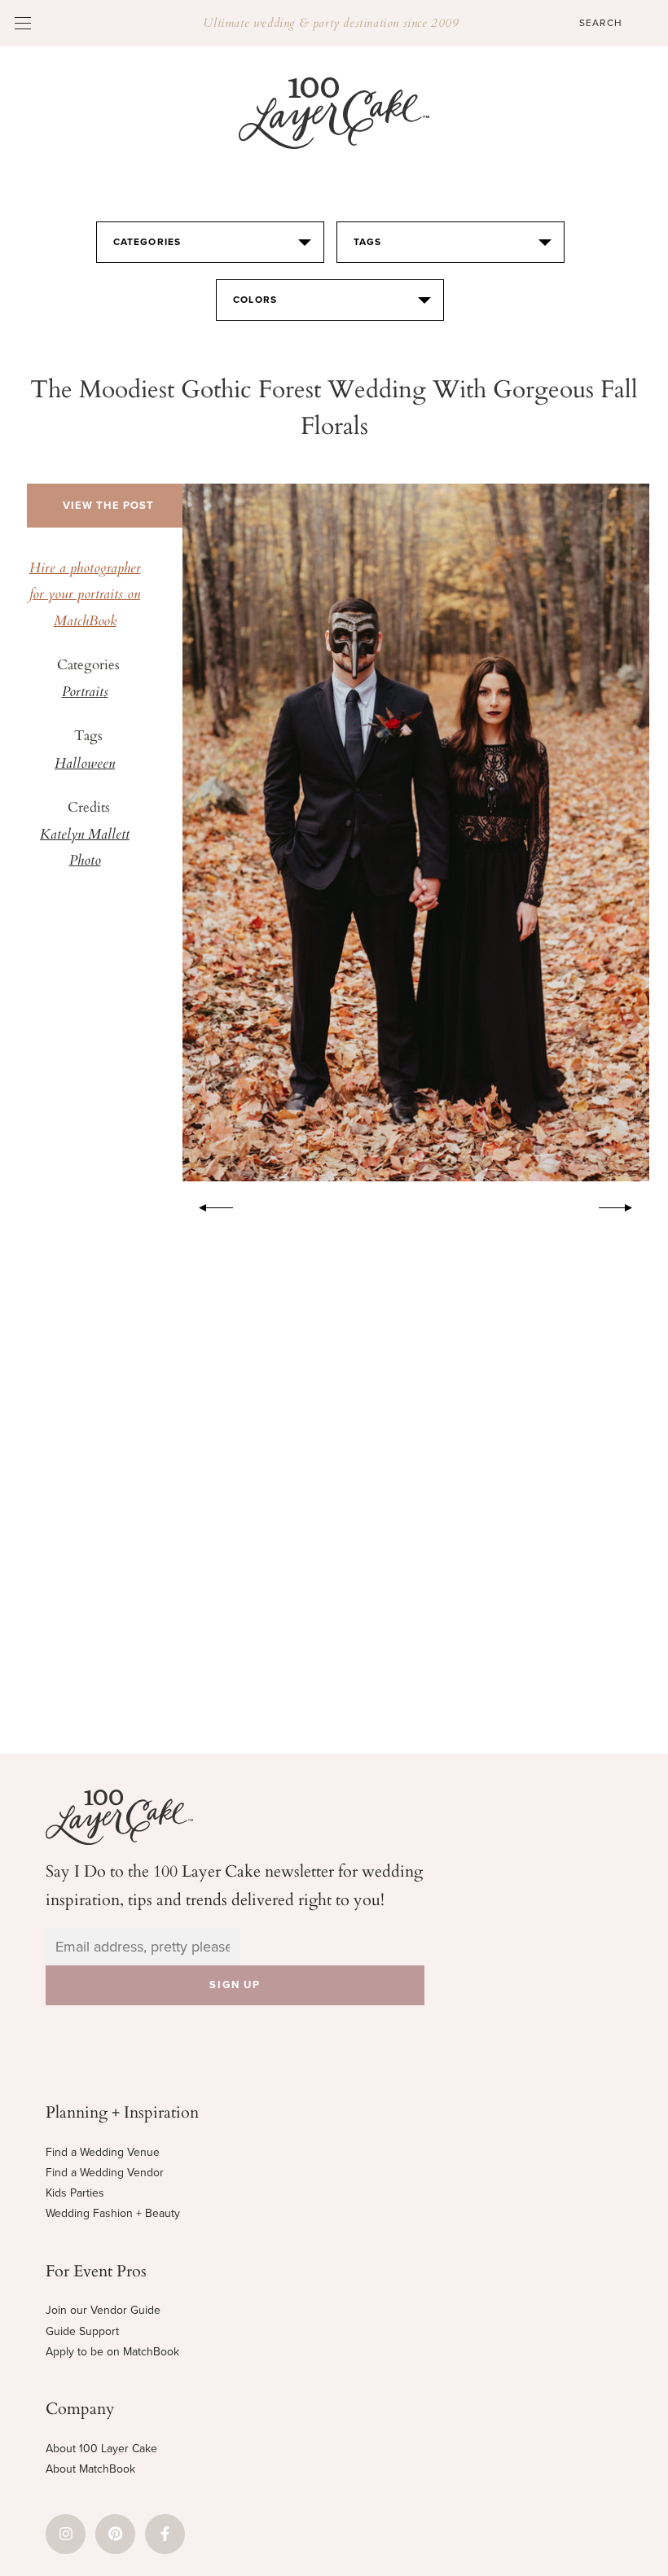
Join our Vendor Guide (103, 2310)
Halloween (85, 764)
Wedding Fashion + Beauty (113, 2213)
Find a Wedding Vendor (105, 2173)
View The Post (108, 506)
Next (624, 1205)
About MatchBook (90, 2469)
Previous (208, 1205)
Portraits (85, 693)
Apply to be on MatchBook (112, 2352)
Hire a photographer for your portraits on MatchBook (85, 596)
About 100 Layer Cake (101, 2449)
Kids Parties (75, 2193)
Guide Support (82, 2331)
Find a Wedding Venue (103, 2152)
